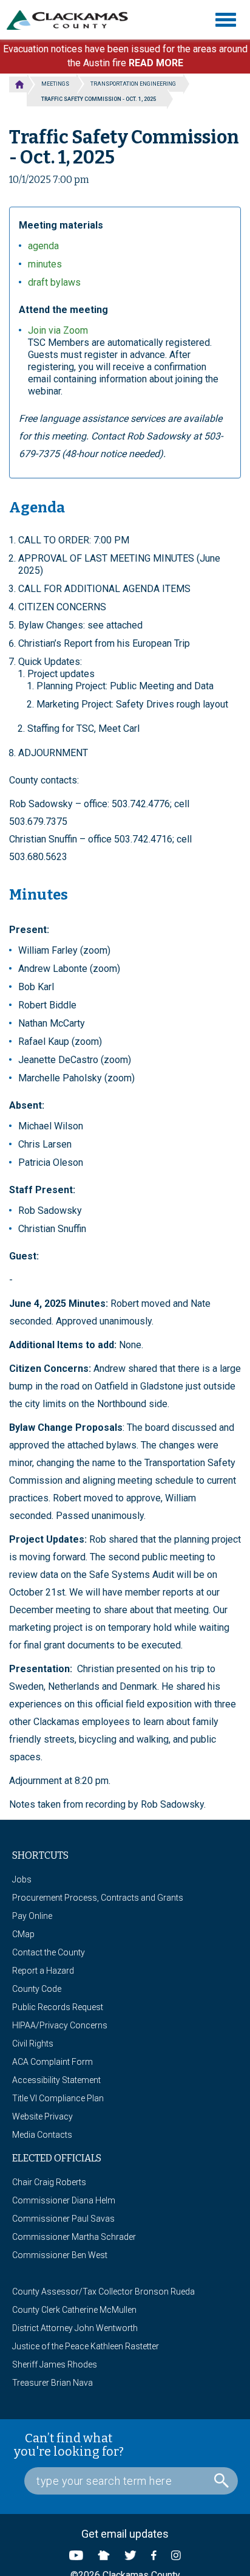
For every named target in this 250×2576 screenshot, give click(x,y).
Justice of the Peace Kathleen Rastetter (86, 2346)
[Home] (72, 20)
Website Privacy (42, 2116)
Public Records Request (58, 2007)
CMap (23, 1934)
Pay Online (32, 1916)
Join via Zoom (58, 330)
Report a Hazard (43, 1971)
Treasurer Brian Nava (52, 2383)
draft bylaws (54, 282)
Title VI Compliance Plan (58, 2098)
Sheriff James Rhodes (55, 2364)
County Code (37, 1989)
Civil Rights (33, 2044)
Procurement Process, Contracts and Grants (98, 1898)
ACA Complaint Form (52, 2062)
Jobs (22, 1879)
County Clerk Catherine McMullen (74, 2310)
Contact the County (49, 1952)
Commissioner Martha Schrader (74, 2237)
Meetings (55, 84)
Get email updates (125, 2534)
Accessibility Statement (56, 2080)
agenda (43, 246)
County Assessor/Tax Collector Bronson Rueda (103, 2292)
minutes (45, 264)
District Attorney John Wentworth (75, 2328)
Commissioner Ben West (60, 2255)
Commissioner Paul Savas (63, 2219)
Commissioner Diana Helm (64, 2200)
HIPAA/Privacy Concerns (60, 2025)
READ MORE (156, 63)
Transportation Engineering (133, 84)
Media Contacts (42, 2135)
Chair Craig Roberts (49, 2182)
